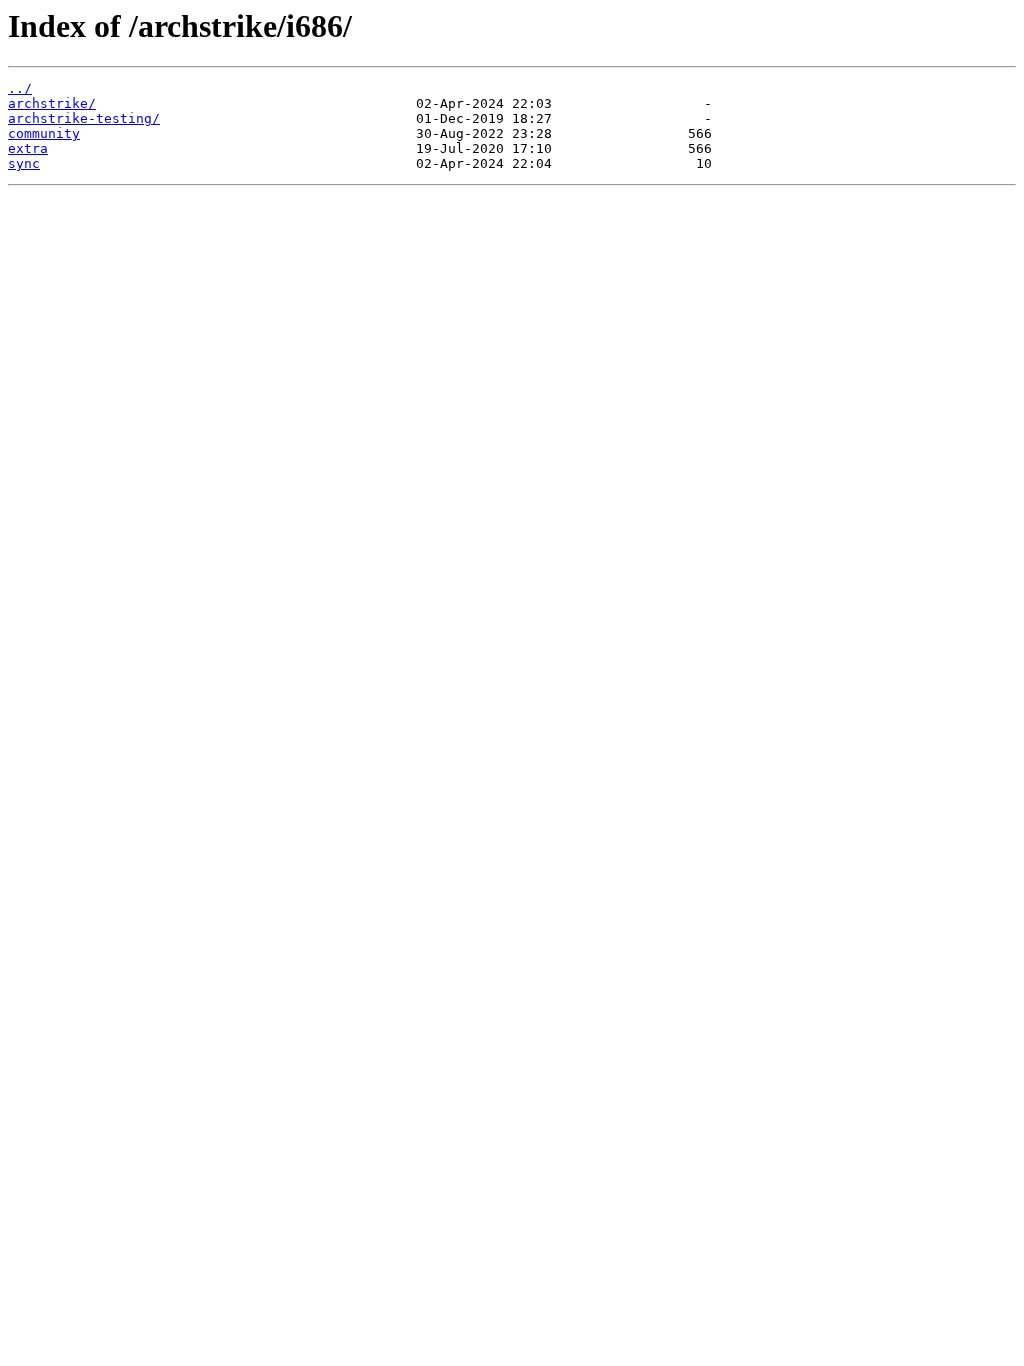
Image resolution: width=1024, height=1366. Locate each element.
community (44, 133)
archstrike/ (52, 103)
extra (28, 148)
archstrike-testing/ (84, 118)
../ (20, 88)
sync (24, 163)
